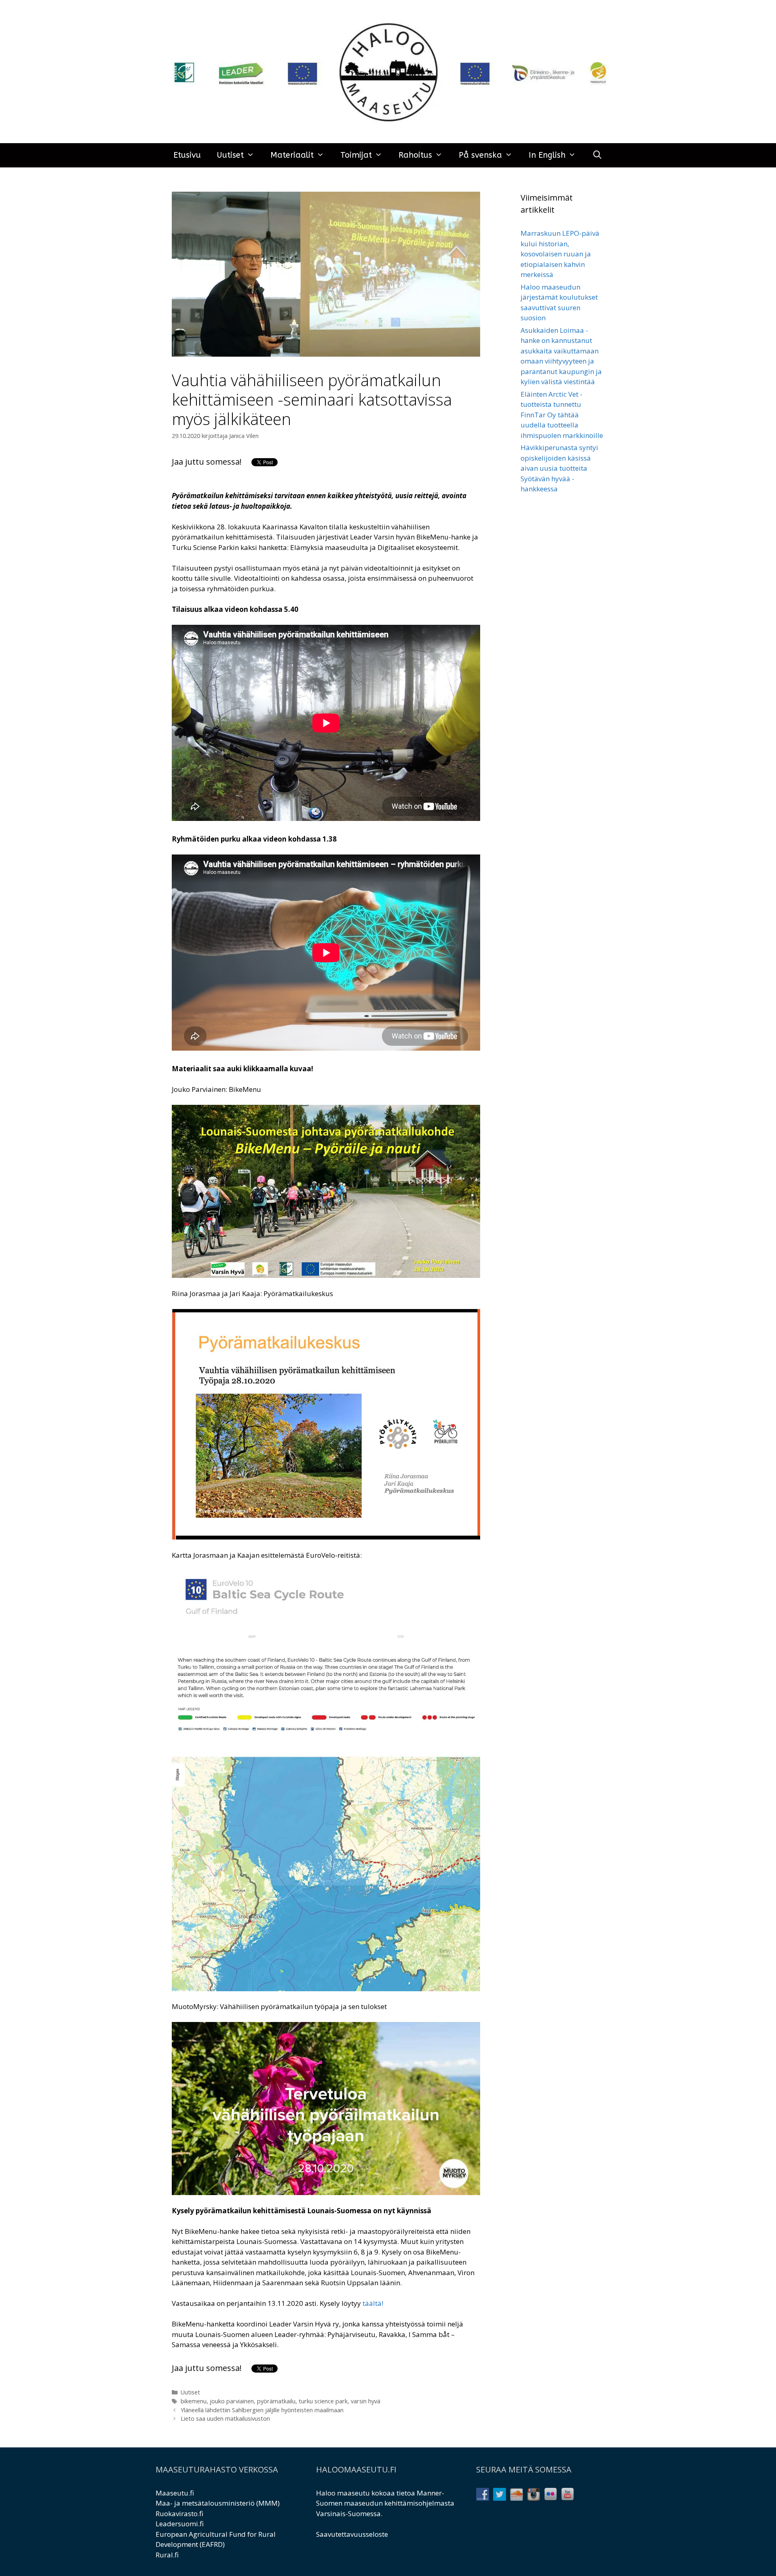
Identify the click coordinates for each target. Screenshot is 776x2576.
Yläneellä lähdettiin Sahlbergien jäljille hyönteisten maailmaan (262, 2410)
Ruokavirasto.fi (179, 2514)
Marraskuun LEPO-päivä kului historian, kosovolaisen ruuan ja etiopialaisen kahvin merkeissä (560, 254)
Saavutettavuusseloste (352, 2534)
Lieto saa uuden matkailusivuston (225, 2418)
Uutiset (230, 155)
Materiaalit (292, 155)
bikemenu (194, 2401)
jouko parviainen (232, 2401)
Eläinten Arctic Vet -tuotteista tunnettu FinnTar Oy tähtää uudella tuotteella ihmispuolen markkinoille (562, 415)
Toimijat (356, 155)
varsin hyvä (366, 2401)
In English (547, 155)
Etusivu (187, 155)
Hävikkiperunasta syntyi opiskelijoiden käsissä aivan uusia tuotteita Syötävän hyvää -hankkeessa (559, 468)
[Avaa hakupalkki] (597, 155)
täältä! (373, 2303)
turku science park (323, 2401)
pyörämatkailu (276, 2401)
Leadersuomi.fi (180, 2524)
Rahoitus (415, 155)
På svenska (480, 155)
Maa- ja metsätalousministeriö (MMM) (218, 2503)
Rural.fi (167, 2555)
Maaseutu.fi (175, 2493)
